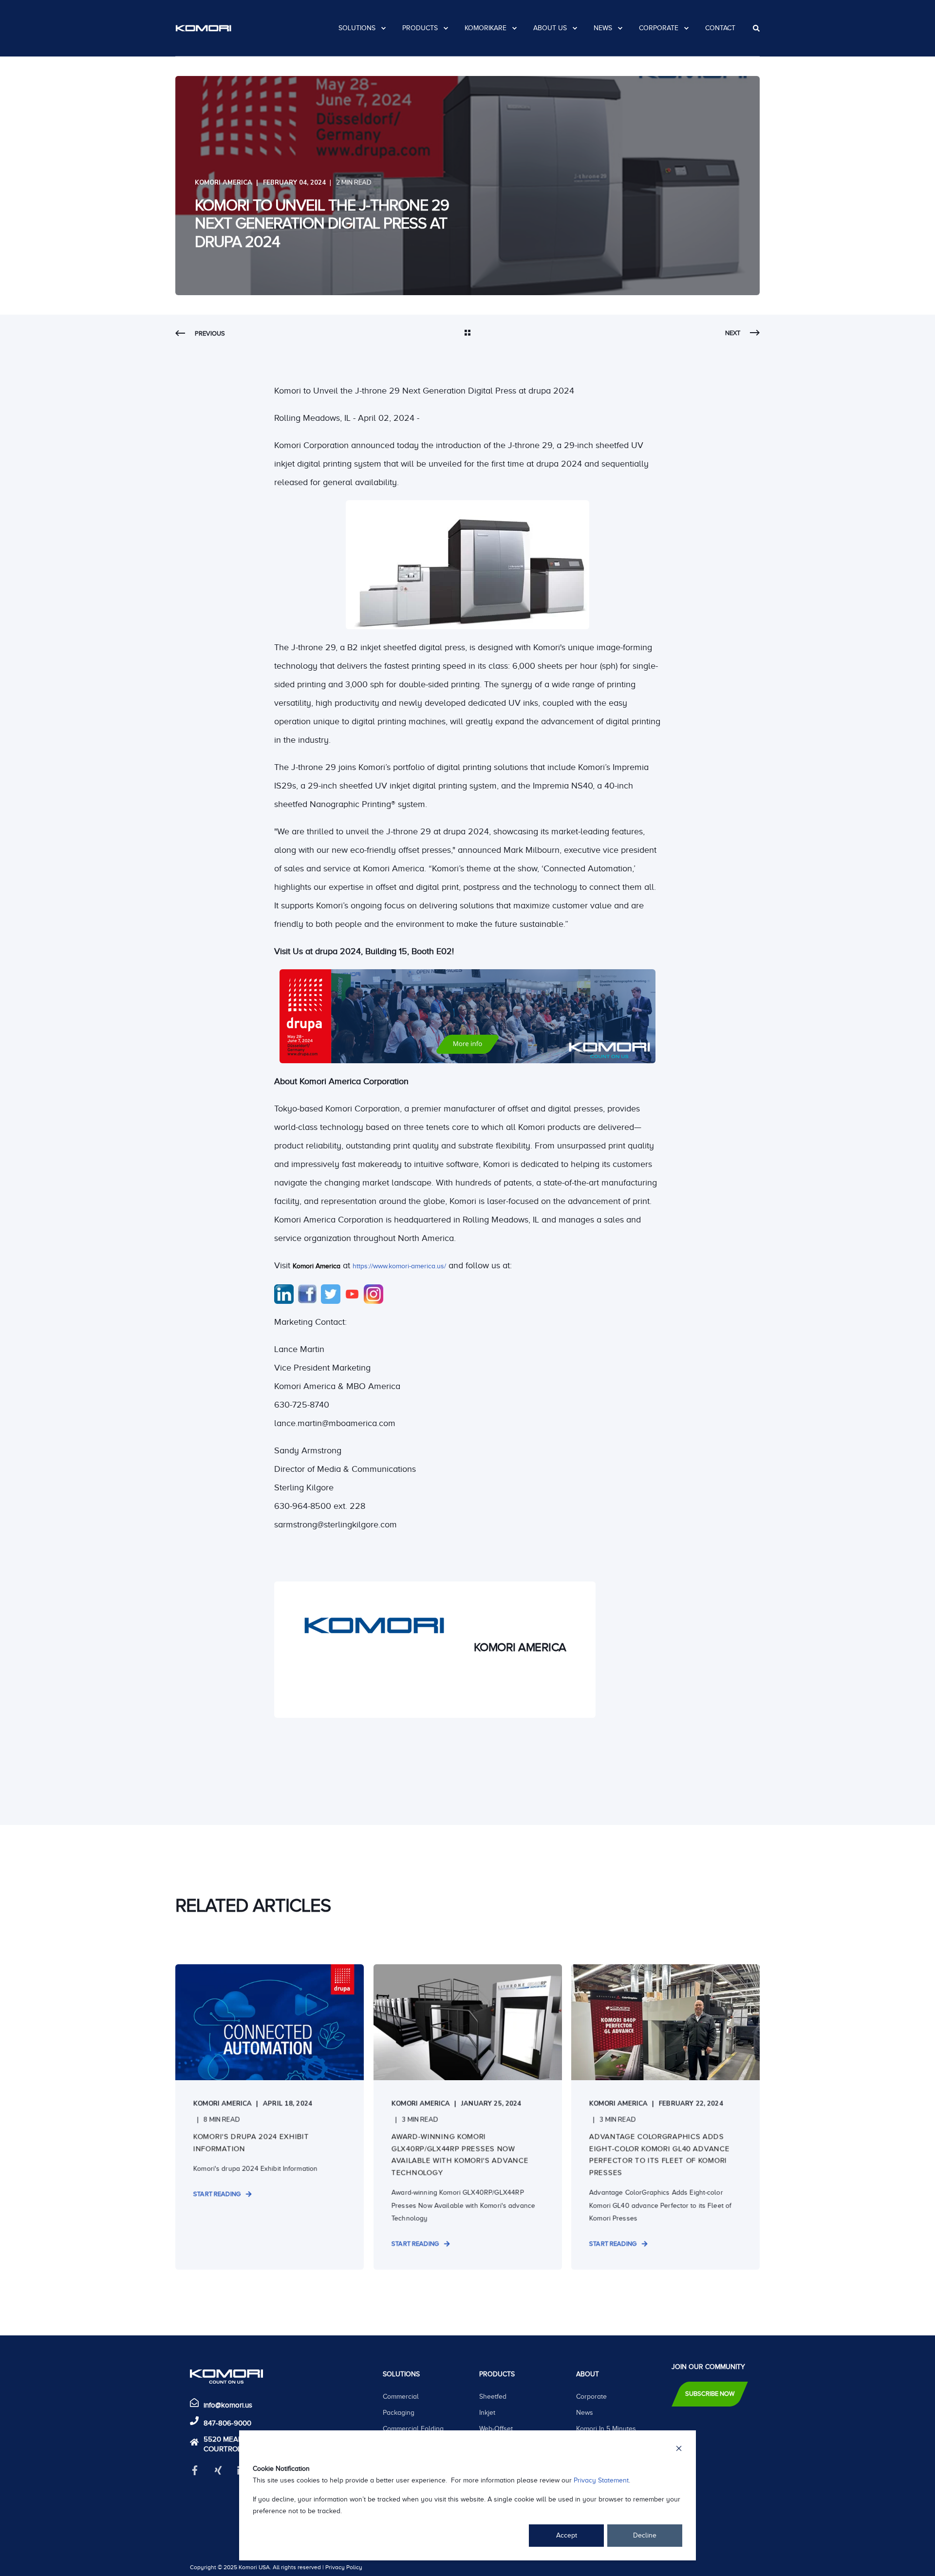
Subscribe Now (710, 2394)
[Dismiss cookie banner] (679, 2450)
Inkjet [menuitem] (487, 2413)
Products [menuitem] (420, 28)
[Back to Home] (203, 28)
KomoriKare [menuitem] (486, 28)
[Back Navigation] (467, 334)
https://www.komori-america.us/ (399, 1266)
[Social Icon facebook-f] (198, 2470)
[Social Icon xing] (218, 2470)
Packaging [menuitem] (399, 2413)
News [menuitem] (603, 28)
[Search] (756, 28)
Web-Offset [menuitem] (496, 2429)
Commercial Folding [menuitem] (413, 2429)
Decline (645, 2535)
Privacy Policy (344, 2567)
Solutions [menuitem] (357, 28)
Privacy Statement (601, 2480)
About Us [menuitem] (550, 28)
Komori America (224, 183)
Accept (567, 2535)
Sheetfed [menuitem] (493, 2397)
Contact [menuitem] (720, 28)
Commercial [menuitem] (401, 2397)
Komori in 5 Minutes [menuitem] (606, 2429)
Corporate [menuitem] (659, 28)
